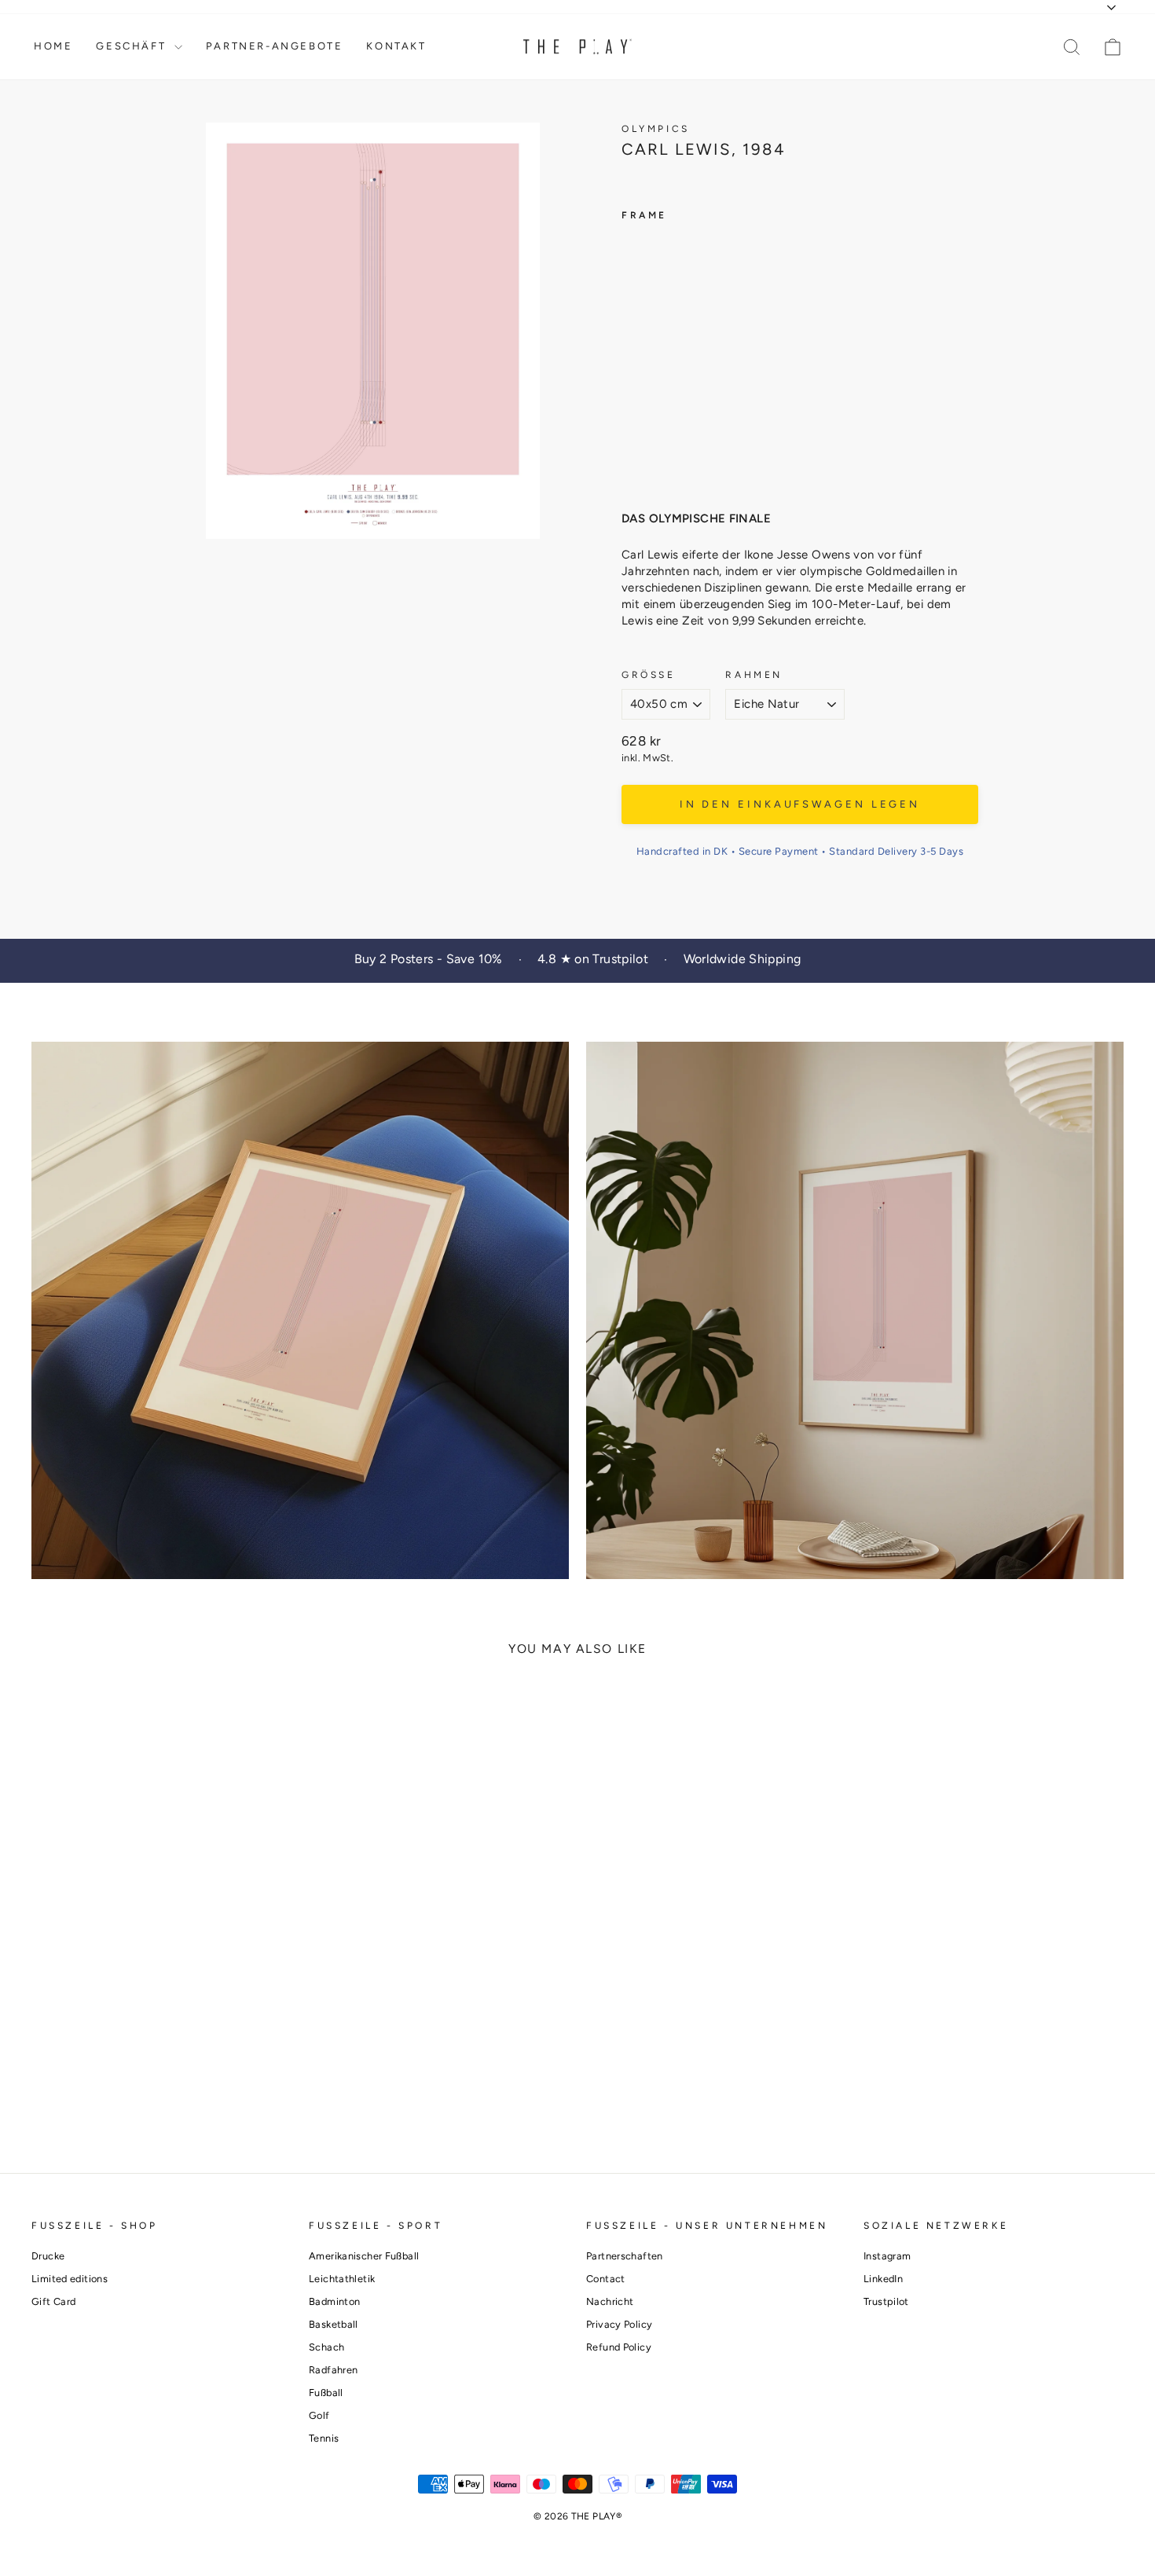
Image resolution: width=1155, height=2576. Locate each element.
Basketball (334, 2324)
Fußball (326, 2393)
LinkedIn (883, 2279)
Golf (319, 2415)
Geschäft (133, 46)
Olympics (656, 129)
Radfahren (333, 2370)
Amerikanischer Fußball (364, 2256)
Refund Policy (619, 2347)
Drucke (48, 2256)
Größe (649, 675)
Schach (326, 2347)
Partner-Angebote (275, 46)
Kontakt (396, 46)
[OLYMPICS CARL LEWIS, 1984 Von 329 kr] (651, 355)
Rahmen (754, 675)
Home (53, 46)
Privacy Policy (619, 2324)
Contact (606, 2279)
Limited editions (70, 2279)
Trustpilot (886, 2301)
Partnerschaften (625, 2256)
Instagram (887, 2256)
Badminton (334, 2301)
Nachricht (610, 2301)
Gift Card (53, 2301)
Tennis (324, 2438)
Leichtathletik (342, 2279)
